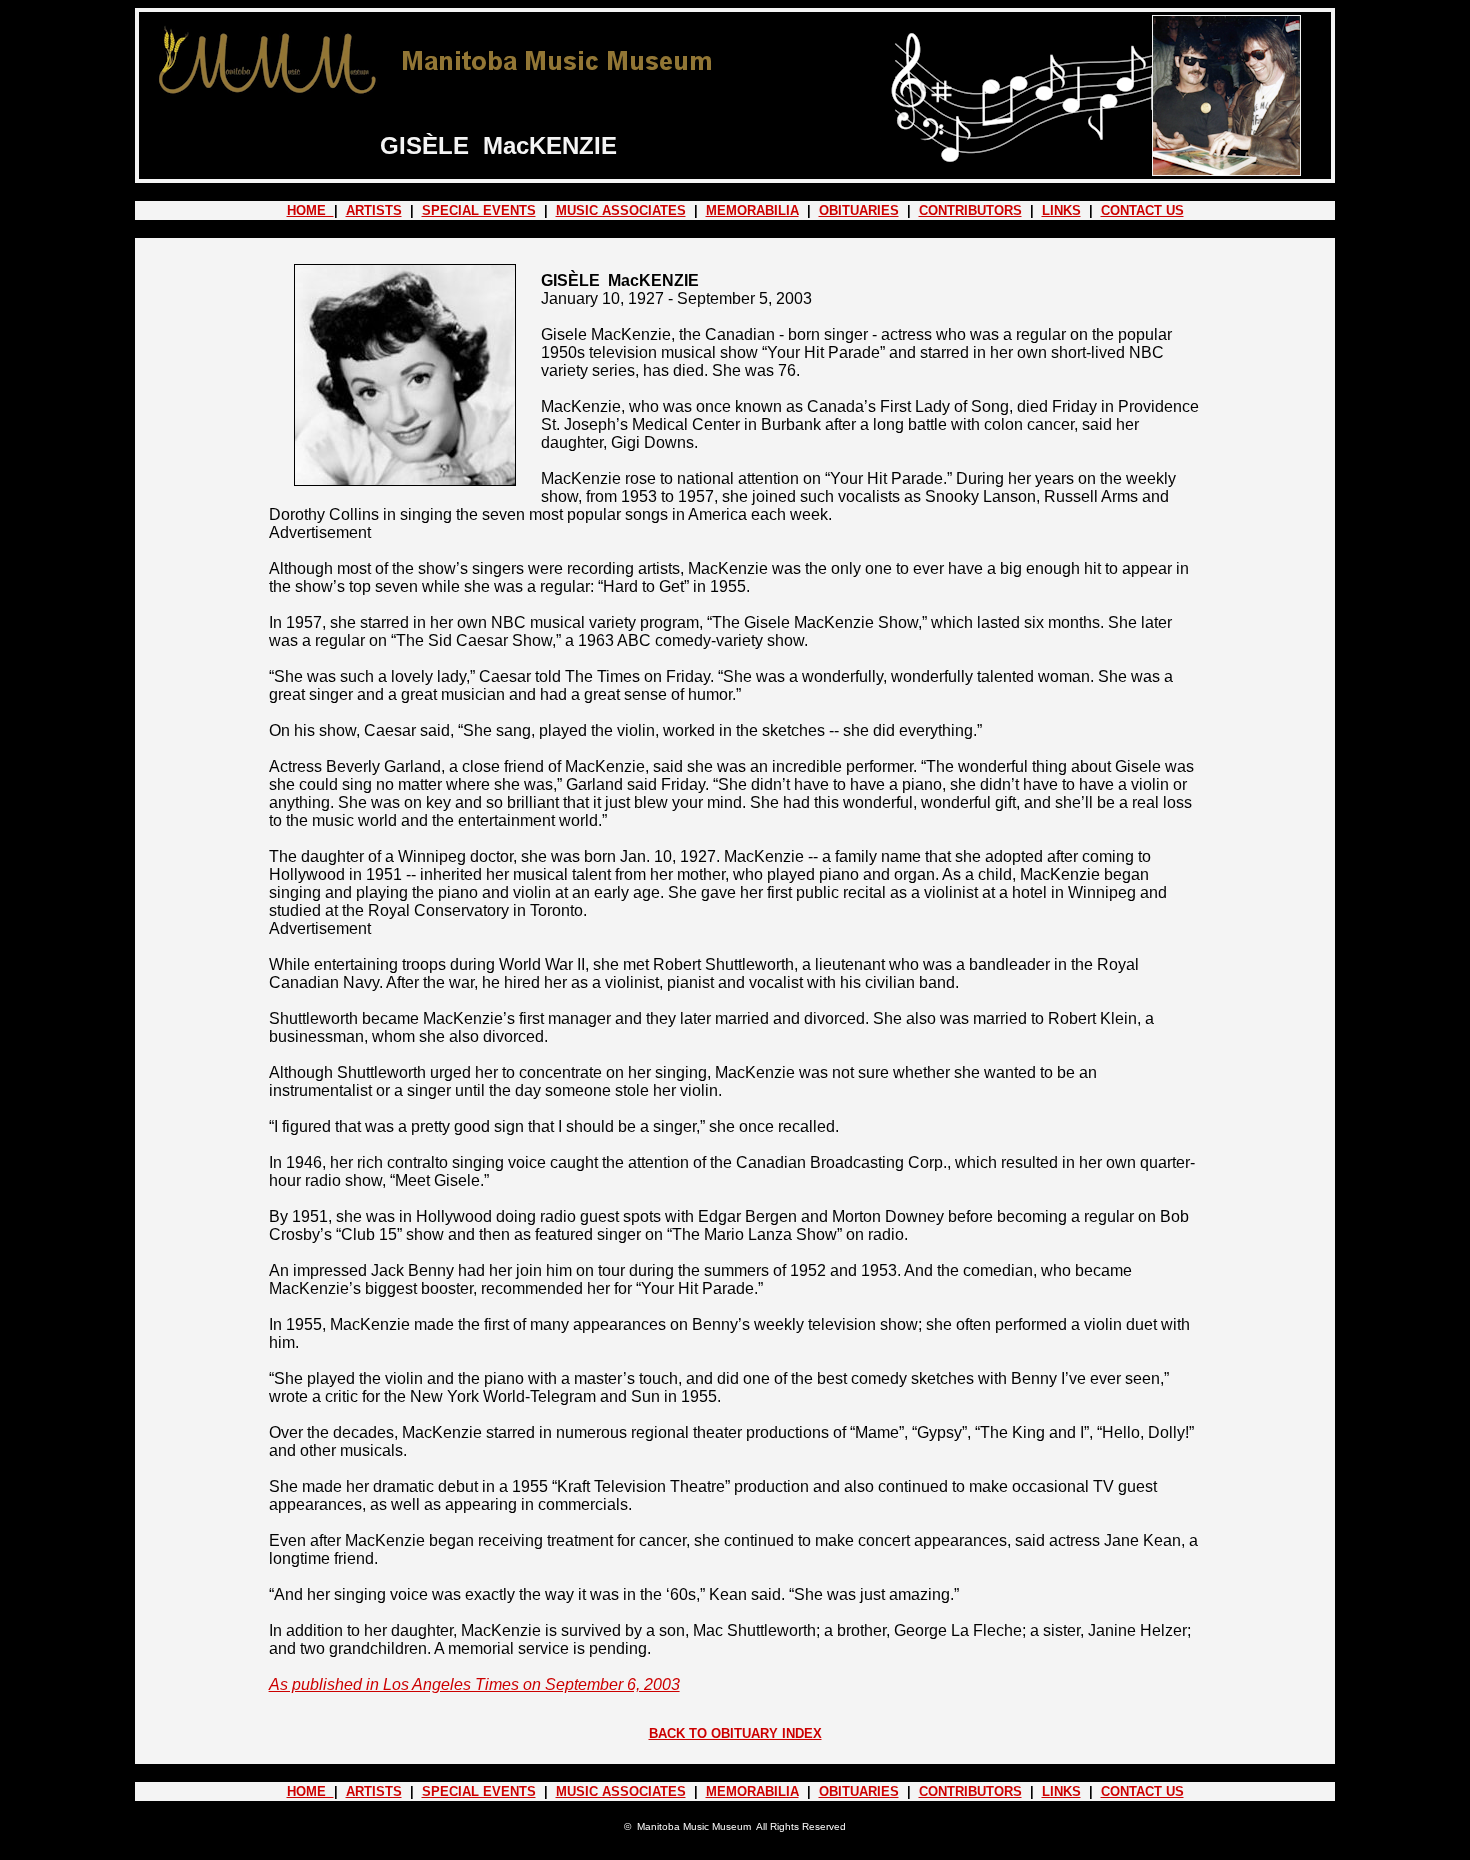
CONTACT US (1142, 210)
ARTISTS (374, 210)
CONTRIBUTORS (970, 210)
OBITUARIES (859, 210)
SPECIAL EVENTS (479, 210)
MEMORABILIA (752, 210)
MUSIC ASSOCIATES (621, 210)
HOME (310, 210)
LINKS (1061, 210)
